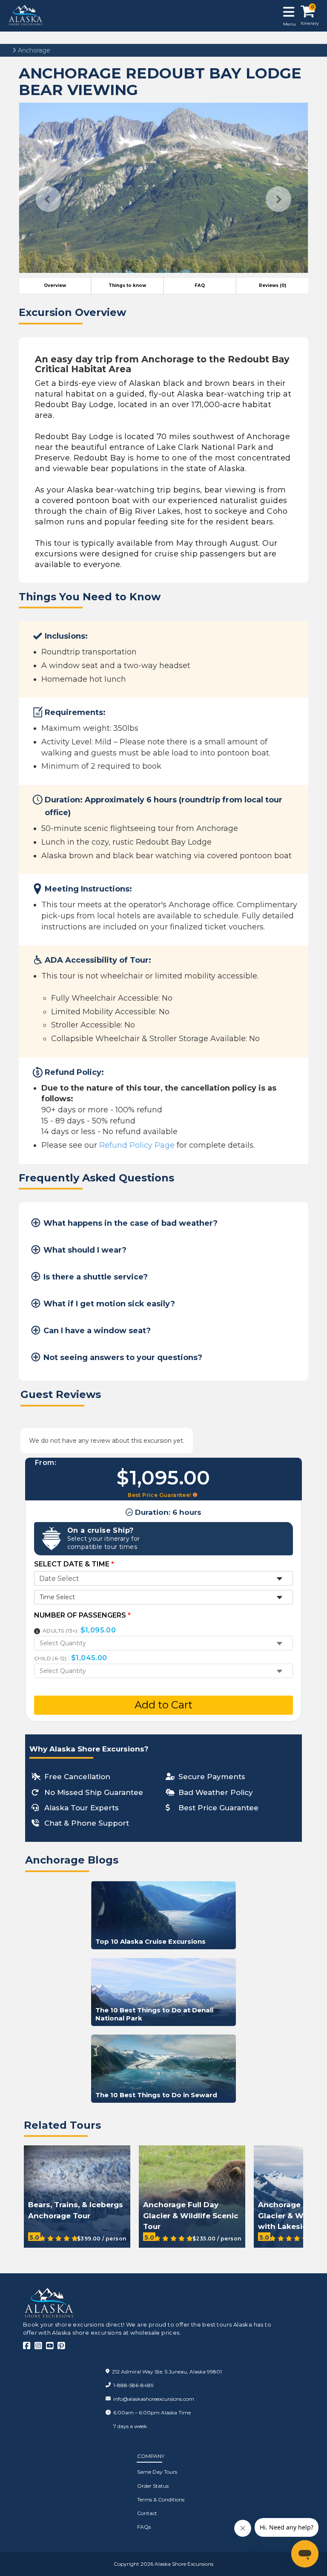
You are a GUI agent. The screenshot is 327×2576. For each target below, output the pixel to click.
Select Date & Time (74, 1564)
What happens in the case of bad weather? (131, 1223)
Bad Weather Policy (216, 1792)
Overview (55, 285)
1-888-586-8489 (133, 2385)
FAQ (200, 285)
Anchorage (33, 50)
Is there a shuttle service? (96, 1277)
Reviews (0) (272, 285)
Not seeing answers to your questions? (123, 1357)
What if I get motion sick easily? (109, 1304)
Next (278, 199)
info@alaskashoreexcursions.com (154, 2399)
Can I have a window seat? (97, 1331)
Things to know (127, 285)
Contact (147, 2513)
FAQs (144, 2527)
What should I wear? (85, 1250)
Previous (49, 199)
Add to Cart (163, 1705)
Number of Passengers (82, 1615)
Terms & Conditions (161, 2499)
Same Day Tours (157, 2472)
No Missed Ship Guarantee (94, 1792)
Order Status (153, 2486)
